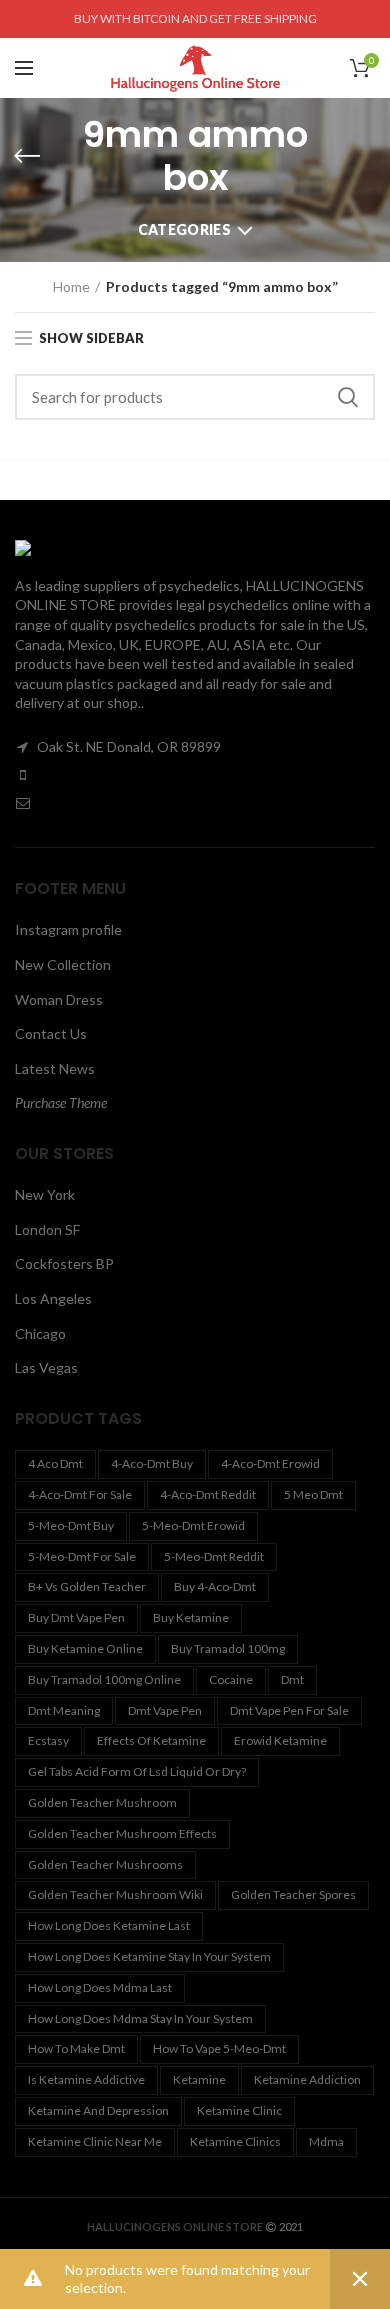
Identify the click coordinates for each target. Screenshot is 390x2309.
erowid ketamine (280, 1740)
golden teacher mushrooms (105, 1864)
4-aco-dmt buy (152, 1463)
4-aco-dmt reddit (208, 1494)
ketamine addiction (307, 2079)
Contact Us (51, 1033)
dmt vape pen (165, 1710)
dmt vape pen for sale (289, 1710)
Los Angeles (53, 1298)
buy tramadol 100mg (228, 1648)
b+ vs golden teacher (87, 1586)
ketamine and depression (98, 2110)
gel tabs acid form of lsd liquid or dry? (137, 1771)
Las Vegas (46, 1367)
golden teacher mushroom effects (122, 1833)
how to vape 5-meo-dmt (219, 2048)
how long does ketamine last (109, 1925)
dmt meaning (64, 1710)
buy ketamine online (85, 1648)
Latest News (55, 1068)
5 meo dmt (313, 1494)
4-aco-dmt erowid (270, 1463)
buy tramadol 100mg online (104, 1679)
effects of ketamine (151, 1740)
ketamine (199, 2079)
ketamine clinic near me (95, 2141)
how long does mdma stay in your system (140, 2018)
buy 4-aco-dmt (215, 1586)
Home (71, 286)
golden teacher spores (293, 1894)
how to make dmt (76, 2048)
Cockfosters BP (64, 1263)
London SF (47, 1229)
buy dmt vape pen (76, 1617)
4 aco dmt (55, 1463)
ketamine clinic (239, 2110)
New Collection (63, 964)
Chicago (40, 1333)
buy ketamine (191, 1617)
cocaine (231, 1679)
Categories (184, 229)
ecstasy (48, 1740)
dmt (292, 1679)
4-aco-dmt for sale (80, 1494)
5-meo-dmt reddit (214, 1556)
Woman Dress (59, 999)
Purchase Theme (61, 1102)
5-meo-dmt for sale (82, 1556)
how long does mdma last (100, 1987)
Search (348, 397)
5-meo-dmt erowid (193, 1525)
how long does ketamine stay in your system (149, 1956)
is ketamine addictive (86, 2079)
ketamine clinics (235, 2141)
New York (45, 1194)
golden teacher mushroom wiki (115, 1894)
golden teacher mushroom (102, 1802)
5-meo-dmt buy (71, 1525)
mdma (326, 2141)
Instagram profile (68, 929)
